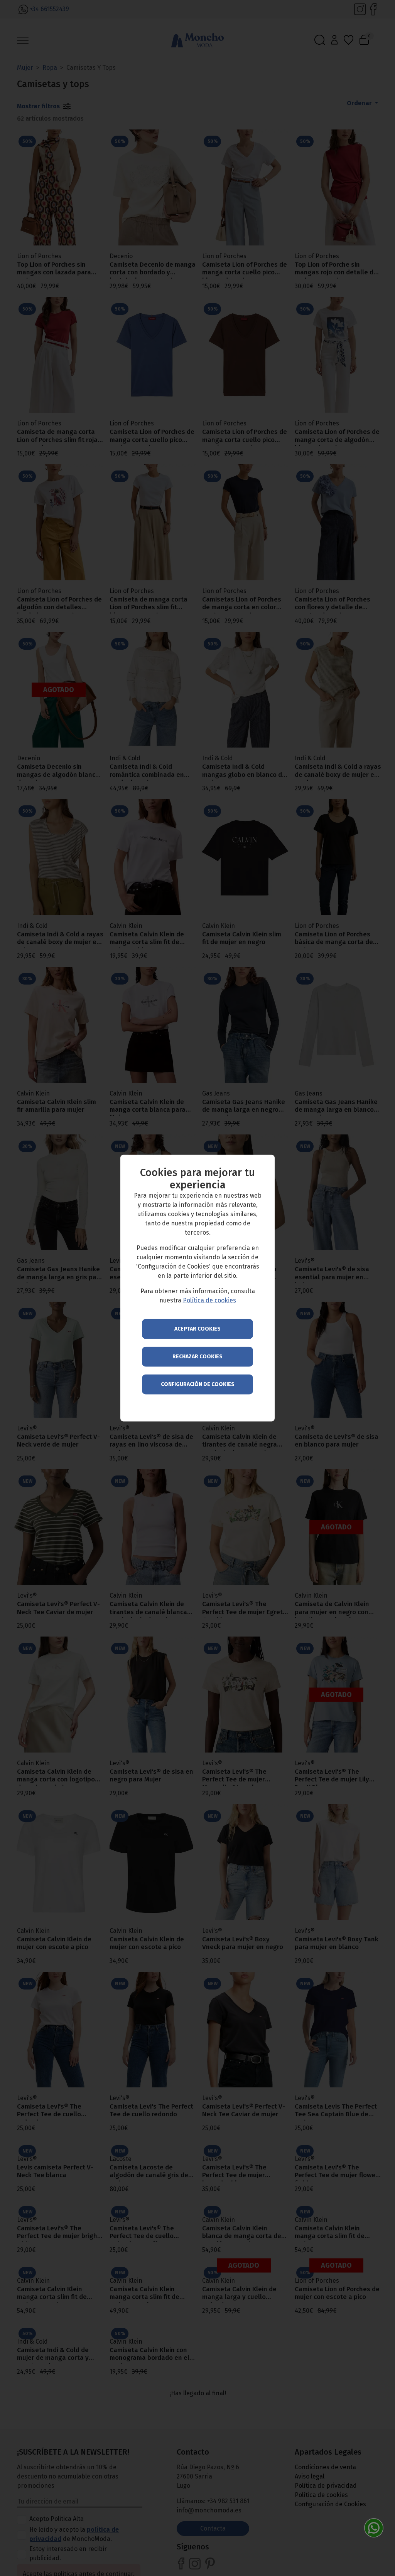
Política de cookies (209, 1300)
